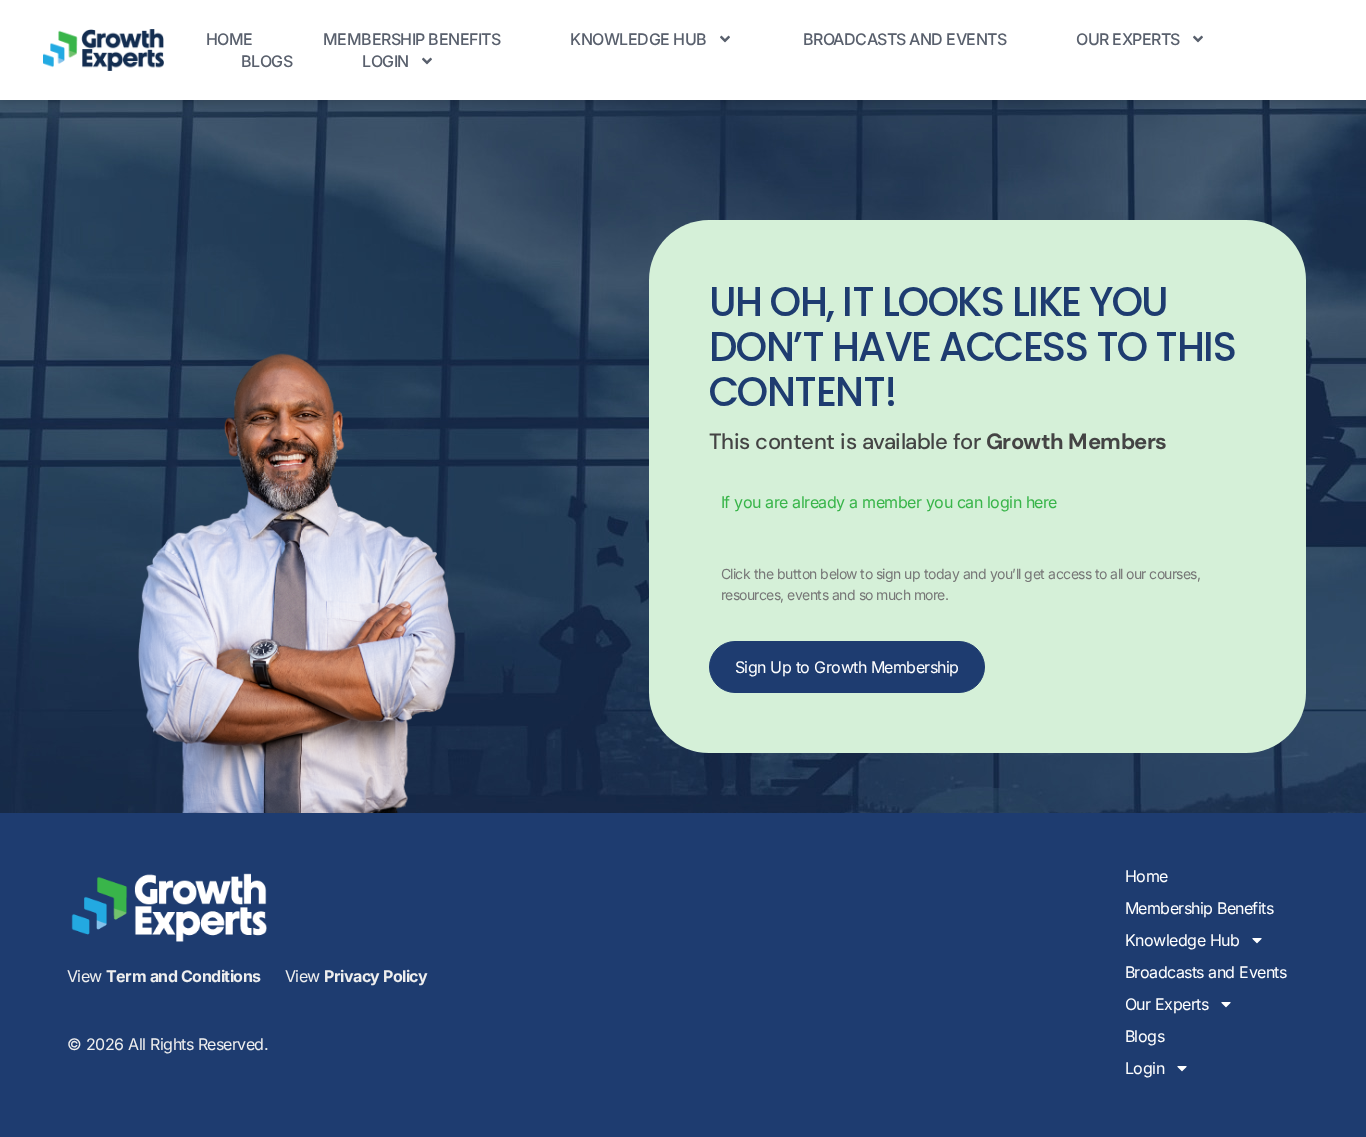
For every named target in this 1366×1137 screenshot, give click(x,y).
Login (385, 61)
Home (229, 39)
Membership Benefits (412, 39)
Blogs (267, 61)
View (164, 976)
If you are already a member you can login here (889, 502)
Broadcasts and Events (905, 39)
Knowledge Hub (638, 39)
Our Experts (1128, 39)
